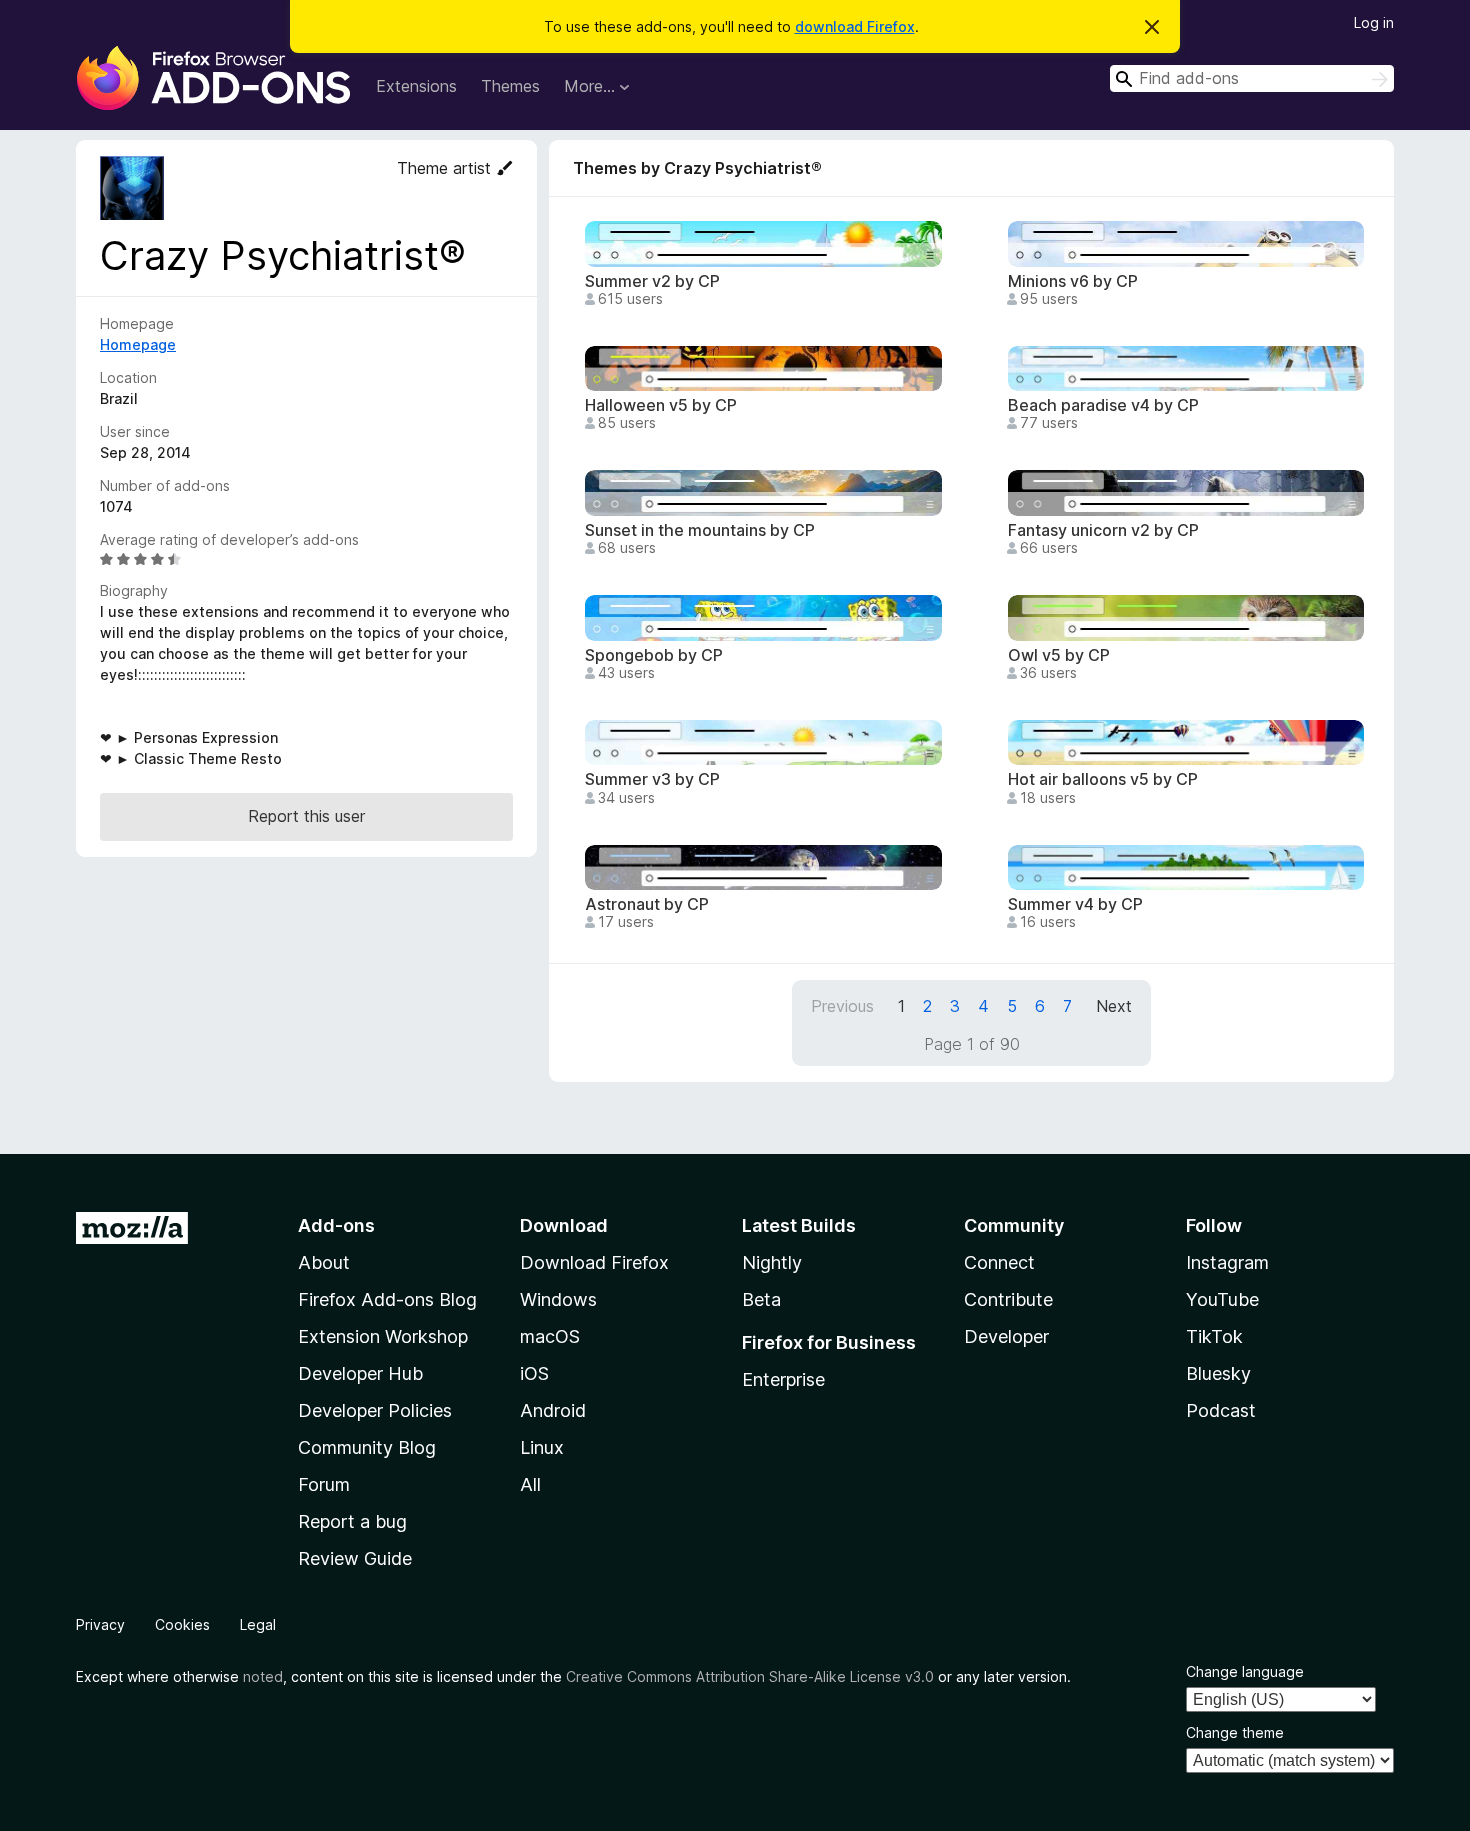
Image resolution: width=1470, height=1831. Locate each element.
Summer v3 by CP (652, 779)
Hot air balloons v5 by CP (1103, 779)
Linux (542, 1447)
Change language (1245, 1671)
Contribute (1008, 1299)
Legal (258, 1624)
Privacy (100, 1624)
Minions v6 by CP (1073, 281)
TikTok (1214, 1336)
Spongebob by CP (654, 655)
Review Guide (355, 1558)
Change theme (1235, 1732)
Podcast (1221, 1410)
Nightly (772, 1262)
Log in (1374, 22)
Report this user (306, 816)
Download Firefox (594, 1262)
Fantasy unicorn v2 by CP (1103, 530)
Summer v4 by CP (1075, 904)
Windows (558, 1299)
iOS (534, 1373)
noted (263, 1676)
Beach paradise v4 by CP (1103, 405)
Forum (324, 1484)
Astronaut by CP (647, 904)
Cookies (182, 1624)
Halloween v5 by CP (661, 405)
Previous (842, 1006)
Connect (999, 1262)
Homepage (138, 344)
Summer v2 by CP (652, 281)
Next (1114, 1006)
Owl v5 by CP (1059, 655)
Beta (761, 1299)
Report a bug (352, 1521)
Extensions (416, 86)
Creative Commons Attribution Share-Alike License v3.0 (750, 1676)
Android (553, 1410)
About (324, 1262)
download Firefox (855, 26)
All (530, 1484)
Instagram (1227, 1262)
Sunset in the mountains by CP (700, 530)
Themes (510, 86)
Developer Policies (375, 1410)
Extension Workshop (383, 1336)
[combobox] (1252, 78)
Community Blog (367, 1447)
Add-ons (336, 1225)
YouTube (1222, 1299)
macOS (550, 1336)
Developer (1006, 1336)
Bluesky (1218, 1373)
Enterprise (783, 1379)
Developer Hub (360, 1373)
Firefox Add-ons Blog (387, 1299)
